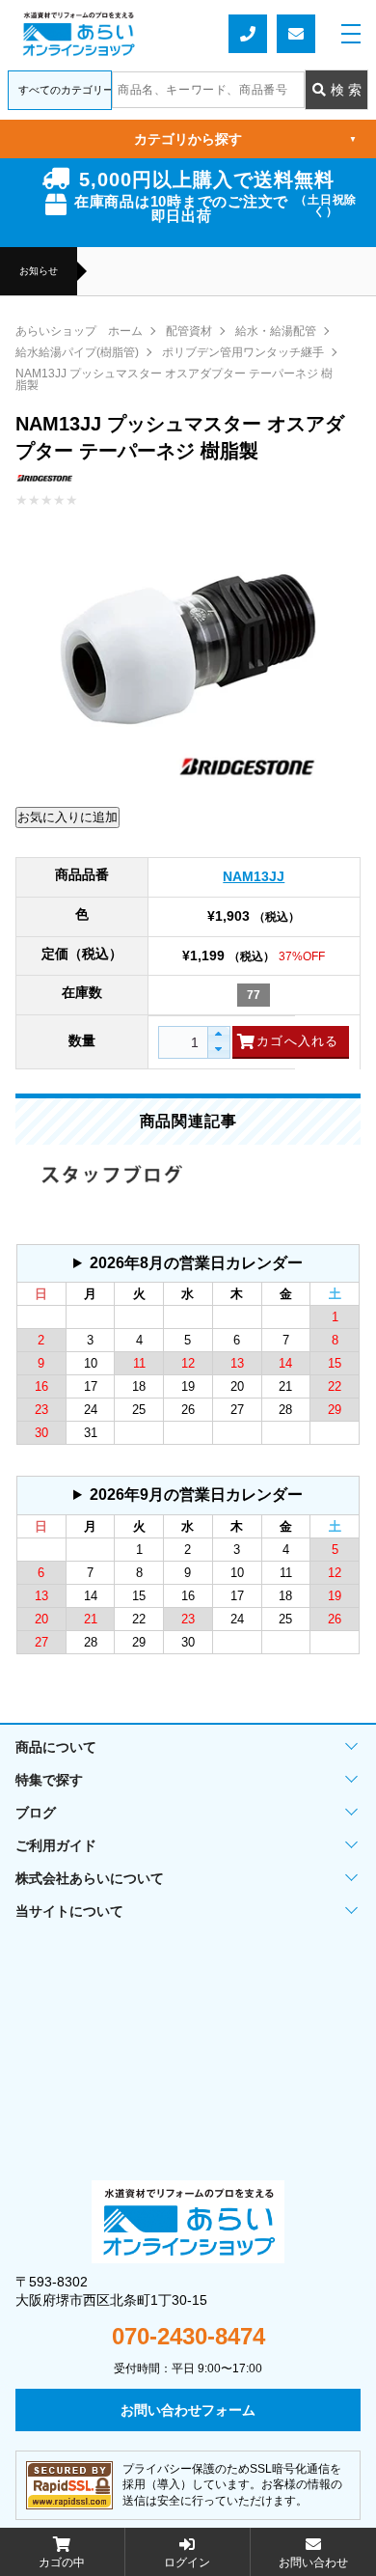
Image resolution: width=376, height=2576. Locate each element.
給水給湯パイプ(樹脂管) (77, 352)
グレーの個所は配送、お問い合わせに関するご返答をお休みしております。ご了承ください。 (184, 1268)
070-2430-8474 (188, 2337)
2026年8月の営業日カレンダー (196, 1263)
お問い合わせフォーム (296, 34)
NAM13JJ (254, 876)
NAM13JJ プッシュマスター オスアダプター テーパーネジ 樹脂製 (174, 379)
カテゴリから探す (245, 139)
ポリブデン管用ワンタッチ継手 (243, 352)
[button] (218, 1035)
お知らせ (39, 271)
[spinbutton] (191, 1042)
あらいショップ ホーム (79, 331)
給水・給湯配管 (276, 331)
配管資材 (189, 331)
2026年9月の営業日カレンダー (196, 1495)
